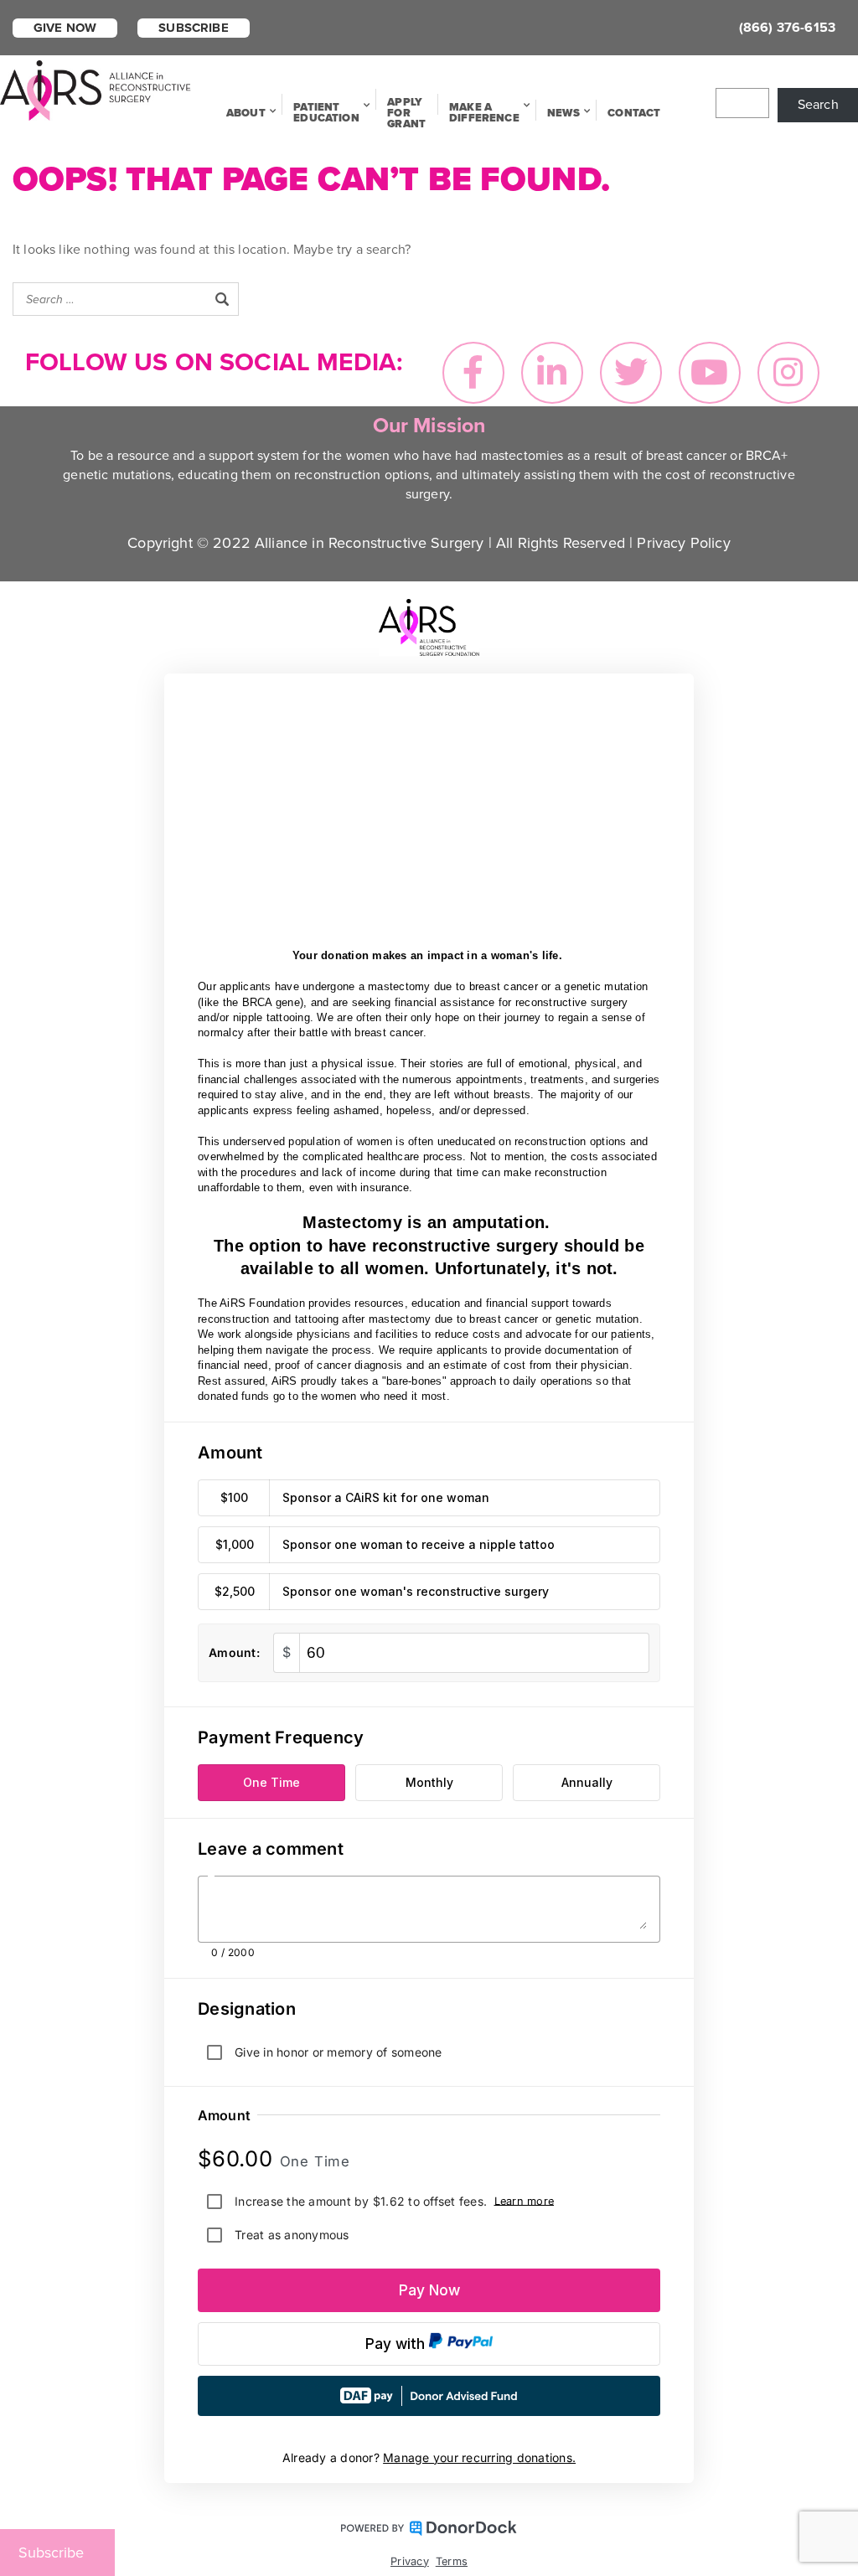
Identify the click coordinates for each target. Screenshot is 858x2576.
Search (818, 105)
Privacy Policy (683, 543)
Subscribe (193, 28)
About (246, 113)
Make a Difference (484, 113)
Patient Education (326, 113)
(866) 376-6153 (787, 28)
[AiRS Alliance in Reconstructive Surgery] (96, 89)
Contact (634, 113)
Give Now (65, 28)
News (563, 113)
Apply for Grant (406, 113)
